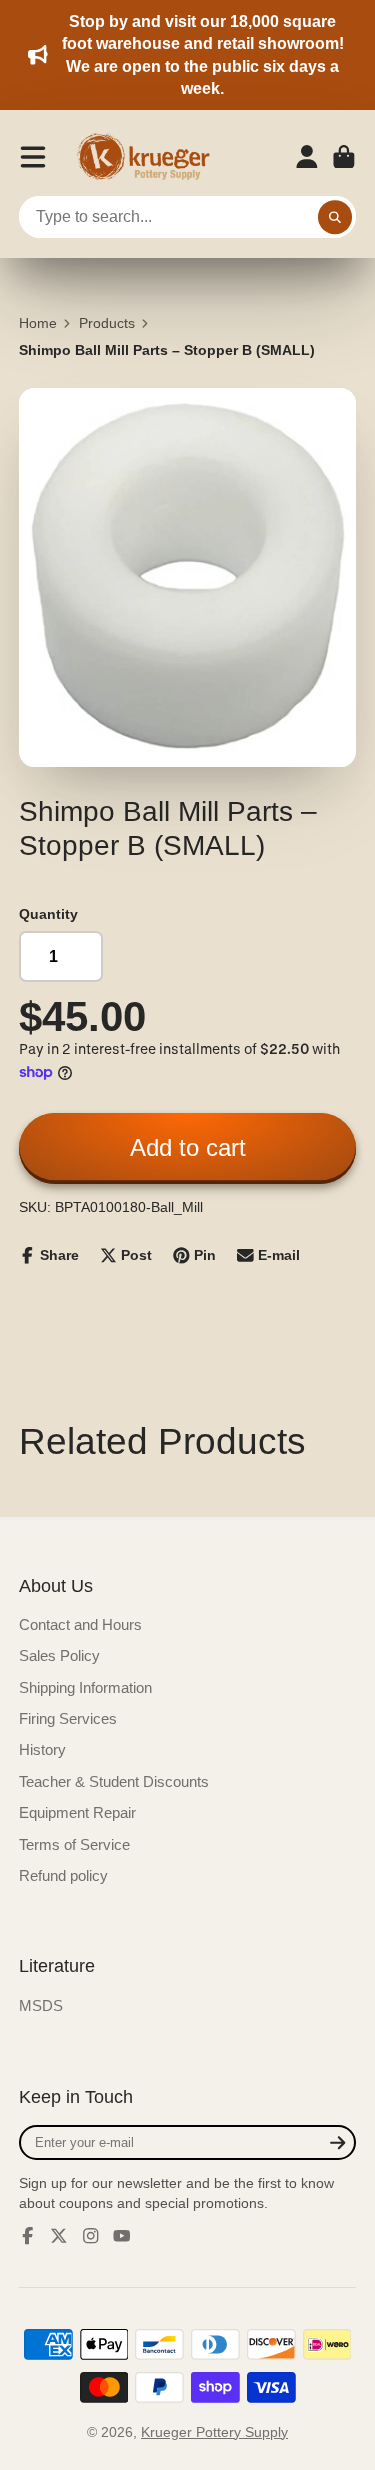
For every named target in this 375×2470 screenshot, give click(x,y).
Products (107, 323)
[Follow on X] (59, 2236)
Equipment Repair (77, 1812)
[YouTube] (122, 2236)
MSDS (41, 2005)
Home (38, 323)
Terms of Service (74, 1844)
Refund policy (63, 1875)
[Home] (150, 157)
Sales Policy (59, 1655)
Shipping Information (85, 1687)
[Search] (335, 217)
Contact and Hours (80, 1624)
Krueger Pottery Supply (214, 2432)
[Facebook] (28, 2236)
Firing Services (68, 1718)
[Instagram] (91, 2236)
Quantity (48, 914)
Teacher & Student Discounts (114, 1781)
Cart (344, 157)
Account (307, 157)
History (42, 1749)
